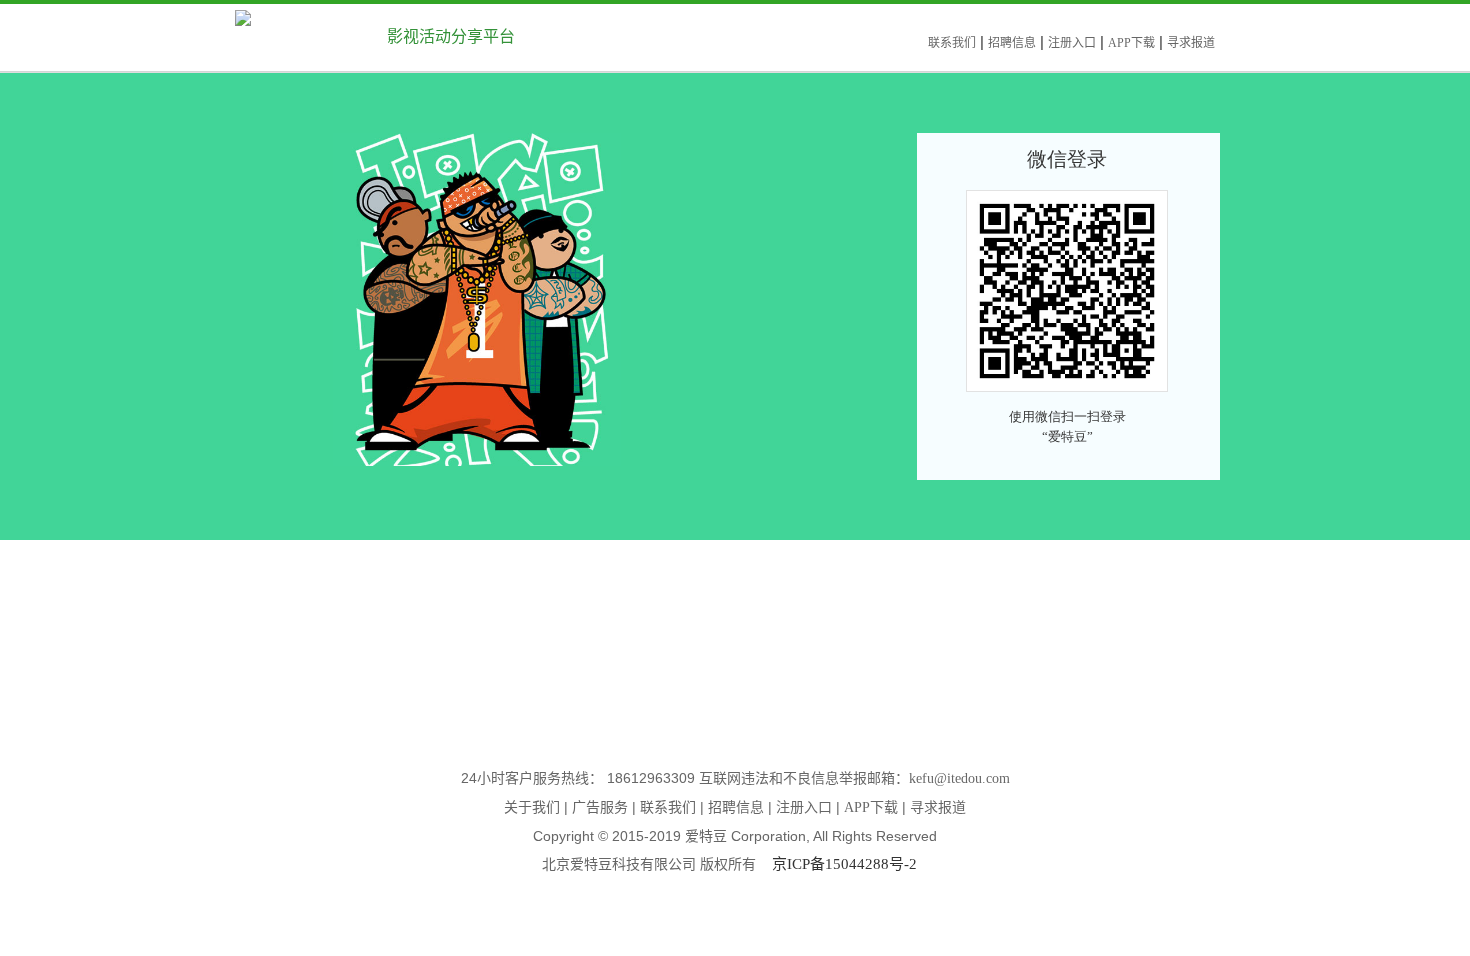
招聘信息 (1012, 43)
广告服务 (600, 807)
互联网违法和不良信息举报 (783, 778)
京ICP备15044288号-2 (844, 864)
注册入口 (1072, 43)
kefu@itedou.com (959, 778)
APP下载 (1131, 43)
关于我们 (532, 807)
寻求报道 (1191, 43)
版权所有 (736, 864)
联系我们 (952, 43)
